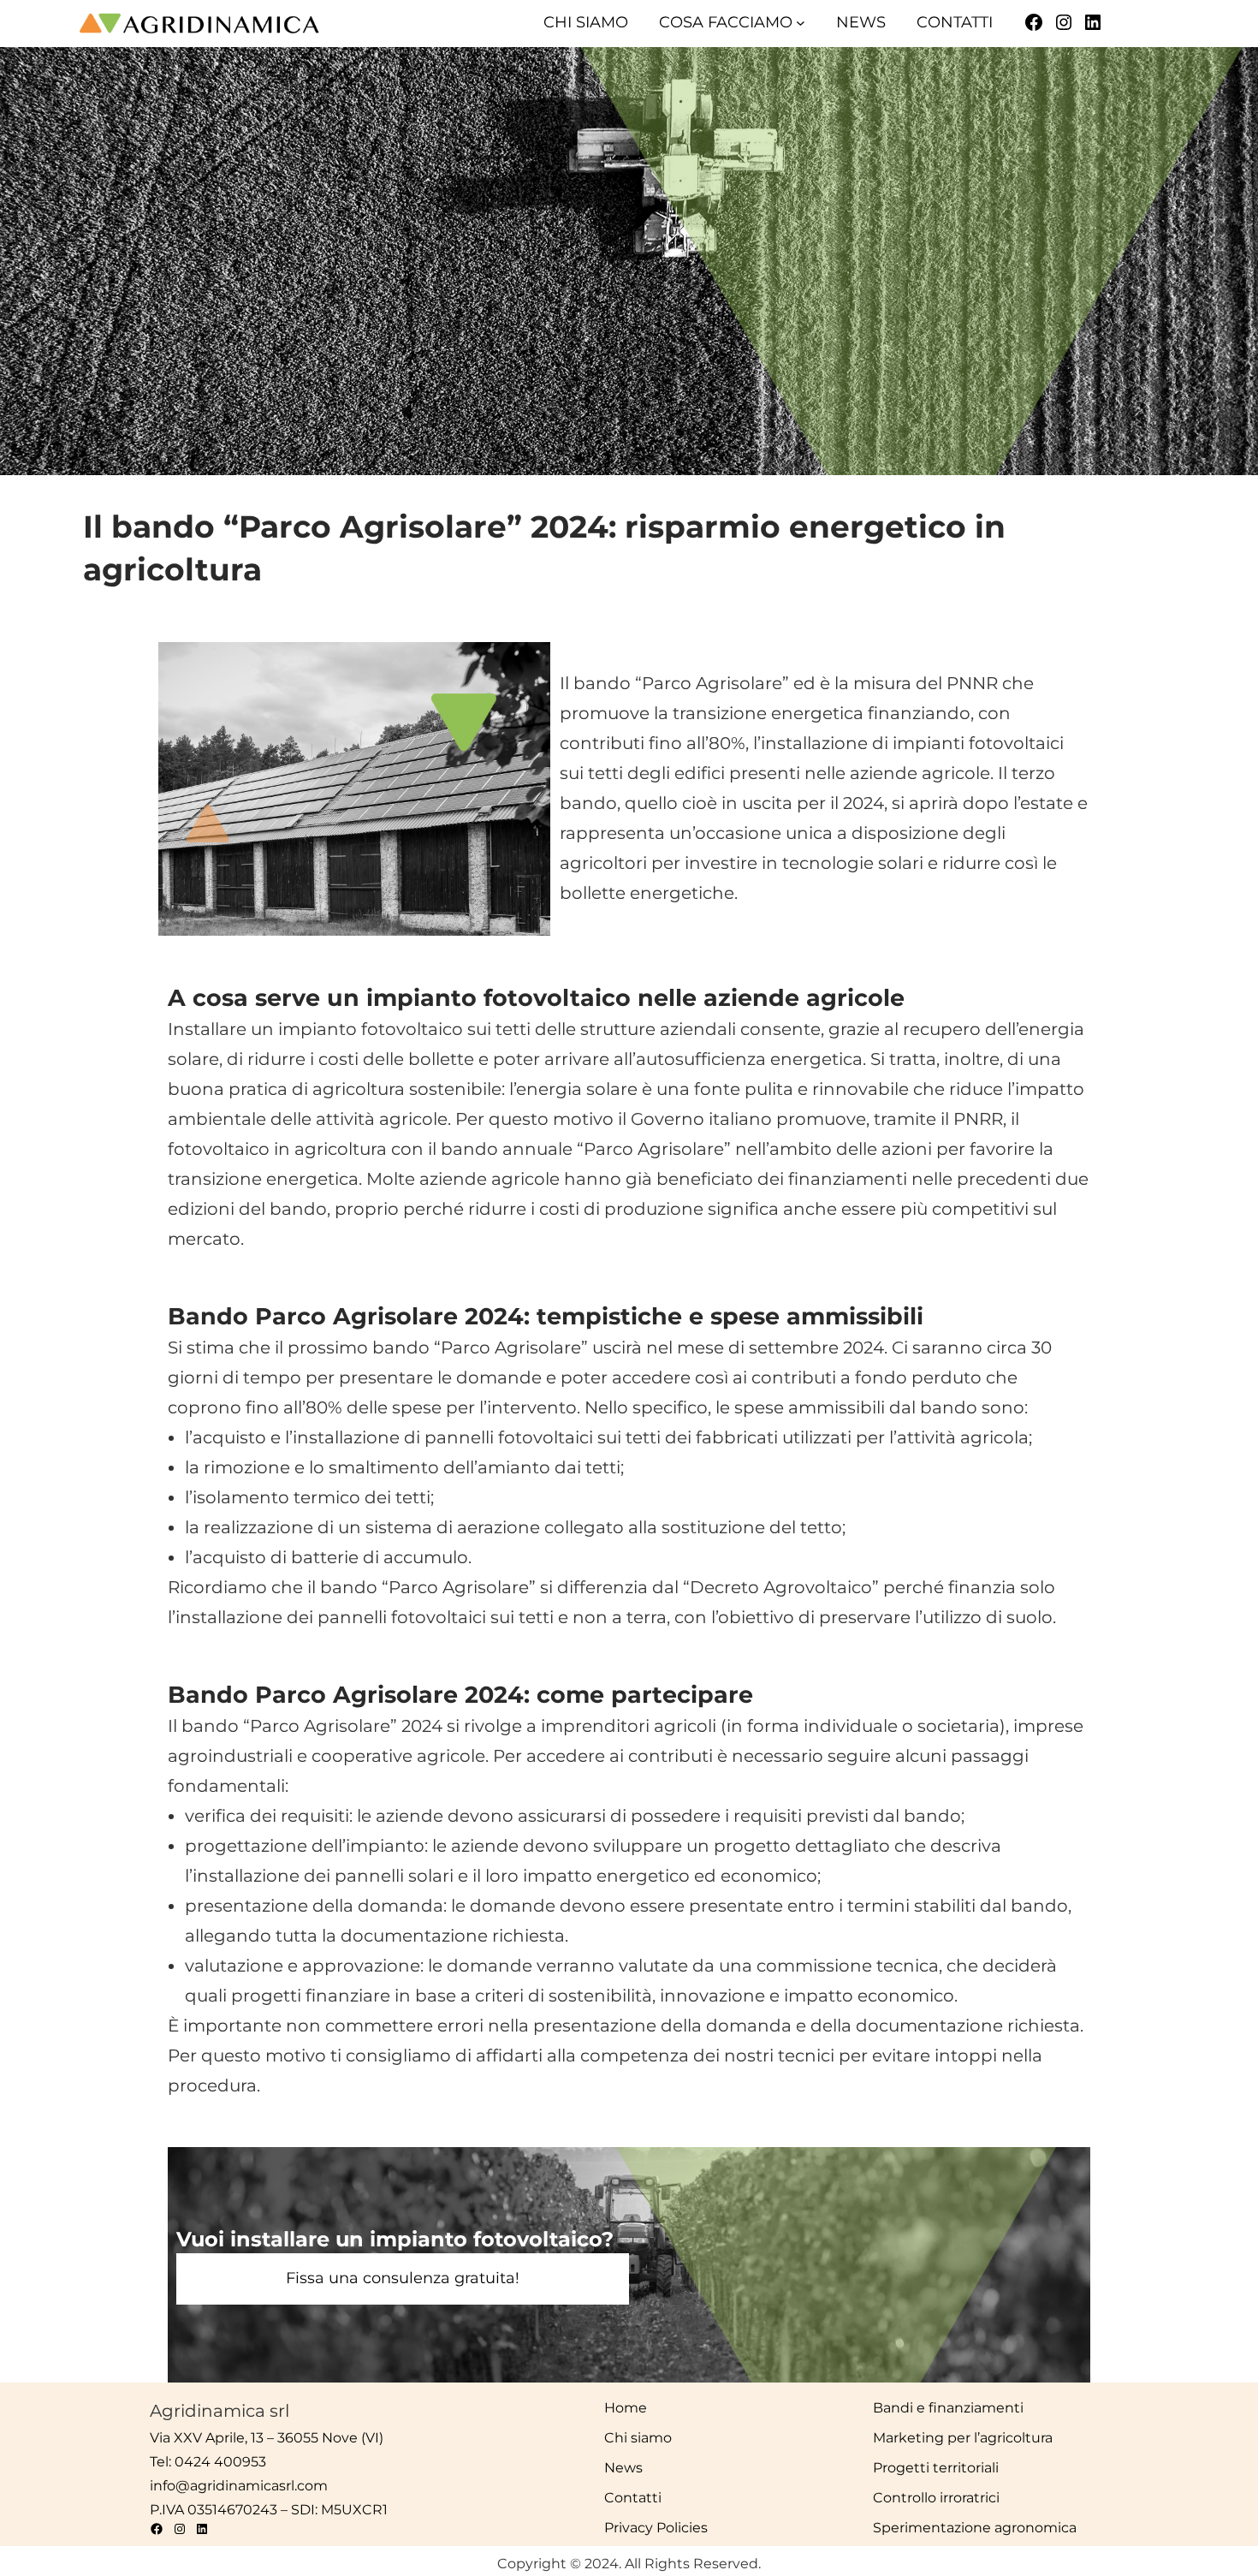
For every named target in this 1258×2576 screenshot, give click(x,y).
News (623, 2468)
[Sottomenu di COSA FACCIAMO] (801, 23)
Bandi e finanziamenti (948, 2408)
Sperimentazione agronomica (975, 2528)
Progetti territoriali (936, 2468)
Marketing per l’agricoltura (963, 2438)
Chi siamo (638, 2438)
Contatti (633, 2498)
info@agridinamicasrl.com (239, 2486)
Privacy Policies (656, 2528)
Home (626, 2408)
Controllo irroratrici (936, 2498)
